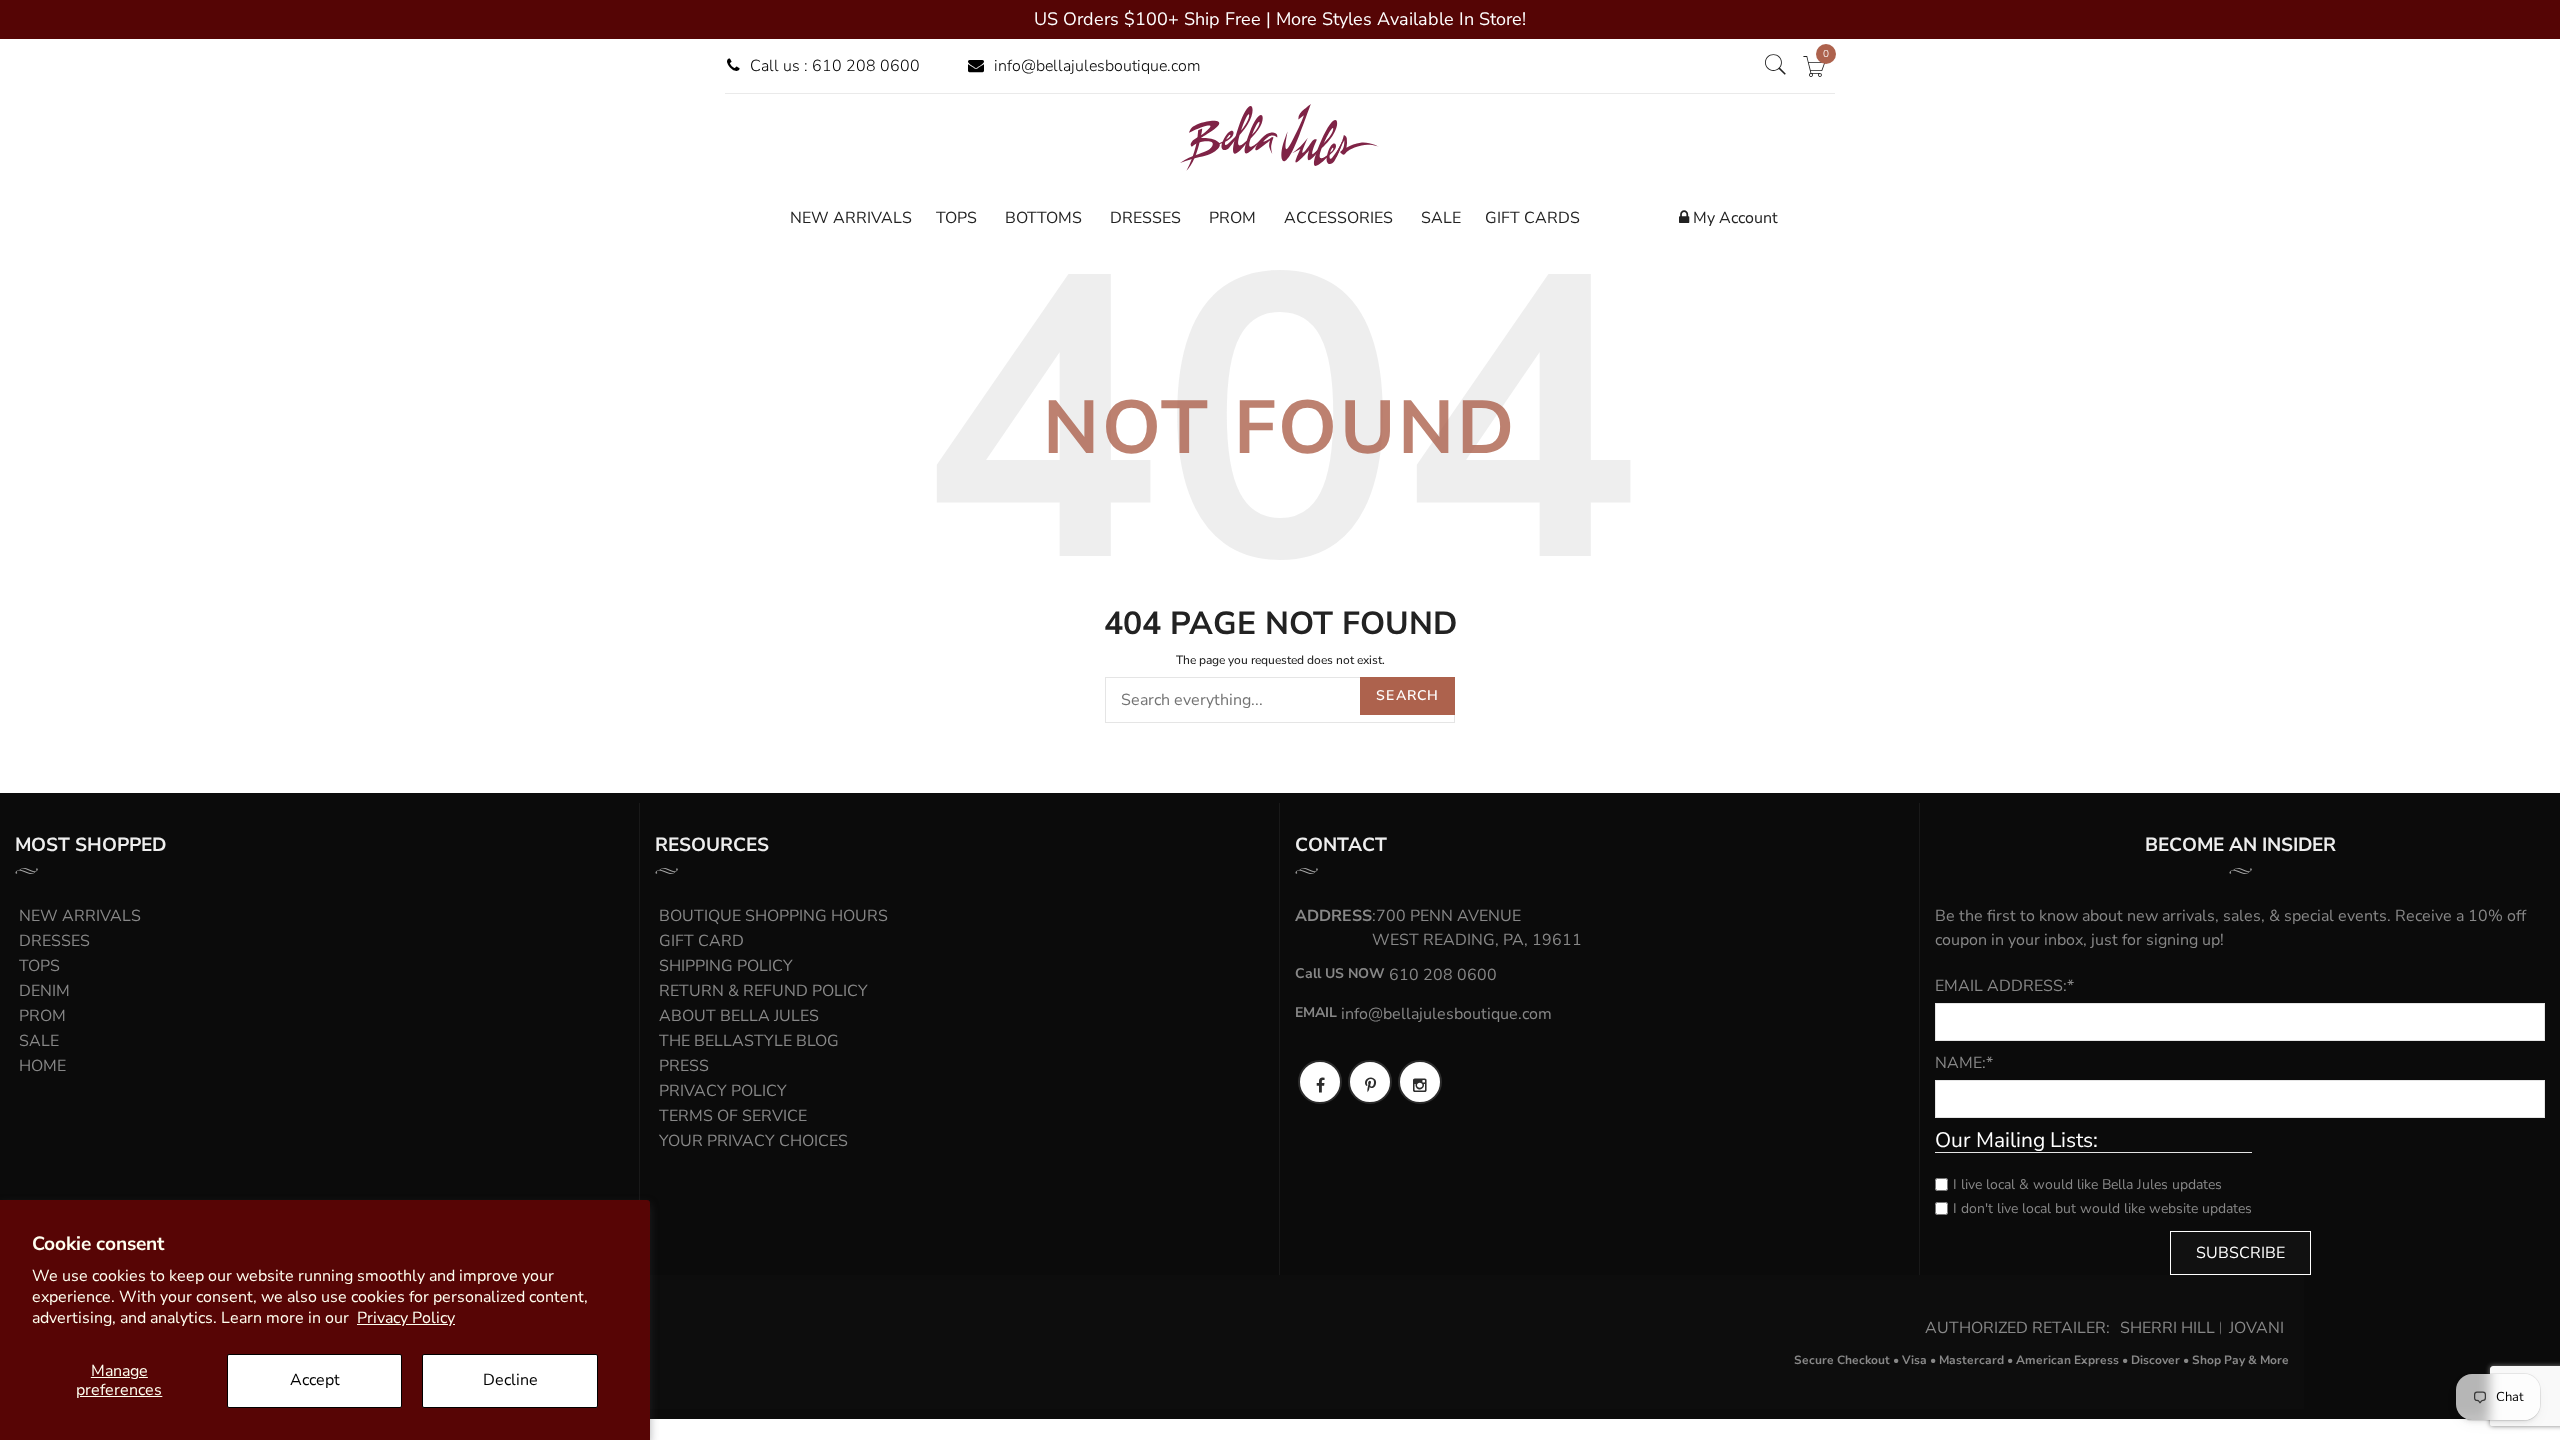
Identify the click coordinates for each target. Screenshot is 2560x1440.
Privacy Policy (406, 1318)
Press (684, 1066)
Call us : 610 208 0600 (835, 66)
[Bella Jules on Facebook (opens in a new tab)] (1320, 1082)
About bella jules (739, 1016)
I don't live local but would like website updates (2102, 1208)
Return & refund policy (763, 991)
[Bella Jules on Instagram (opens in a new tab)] (1420, 1082)
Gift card (701, 941)
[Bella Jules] (1280, 137)
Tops (39, 966)
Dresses (54, 941)
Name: (1964, 1063)
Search (1407, 695)
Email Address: (2004, 986)
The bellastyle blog (749, 1041)
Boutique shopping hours (773, 916)
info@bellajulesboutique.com (1097, 66)
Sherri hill (2167, 1328)
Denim (44, 991)
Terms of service (733, 1116)
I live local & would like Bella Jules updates (2087, 1184)
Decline (510, 1380)
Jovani (2256, 1328)
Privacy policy (723, 1091)
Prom (42, 1016)
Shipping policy (726, 966)
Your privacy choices (753, 1141)
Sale (39, 1041)
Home (42, 1066)
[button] (1775, 66)
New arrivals (80, 916)
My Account (1733, 218)
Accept (315, 1380)
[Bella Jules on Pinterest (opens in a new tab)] (1370, 1082)
